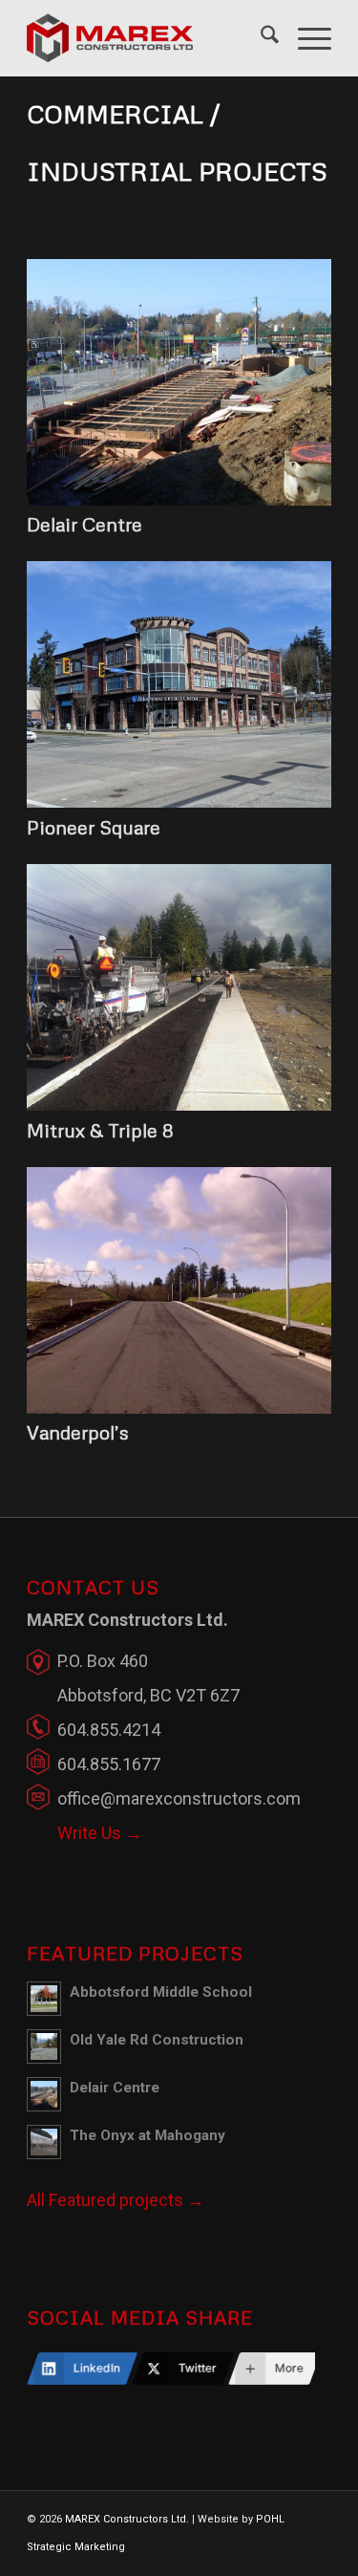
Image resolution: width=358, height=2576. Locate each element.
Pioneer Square (94, 827)
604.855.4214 (109, 1730)
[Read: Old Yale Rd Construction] (44, 2046)
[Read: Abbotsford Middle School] (44, 1999)
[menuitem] (260, 38)
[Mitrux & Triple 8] (179, 1104)
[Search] (260, 38)
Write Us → (100, 1833)
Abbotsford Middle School (161, 1992)
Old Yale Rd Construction (157, 2040)
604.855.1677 (109, 1764)
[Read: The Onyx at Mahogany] (44, 2142)
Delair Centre (84, 524)
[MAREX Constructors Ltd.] (148, 38)
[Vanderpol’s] (179, 1407)
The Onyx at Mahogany (147, 2135)
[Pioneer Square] (179, 801)
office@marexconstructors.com (179, 1798)
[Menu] (305, 38)
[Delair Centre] (179, 499)
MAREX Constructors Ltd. (127, 2519)
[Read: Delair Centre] (44, 2094)
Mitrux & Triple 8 (100, 1130)
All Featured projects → (116, 2200)
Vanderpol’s (78, 1432)
